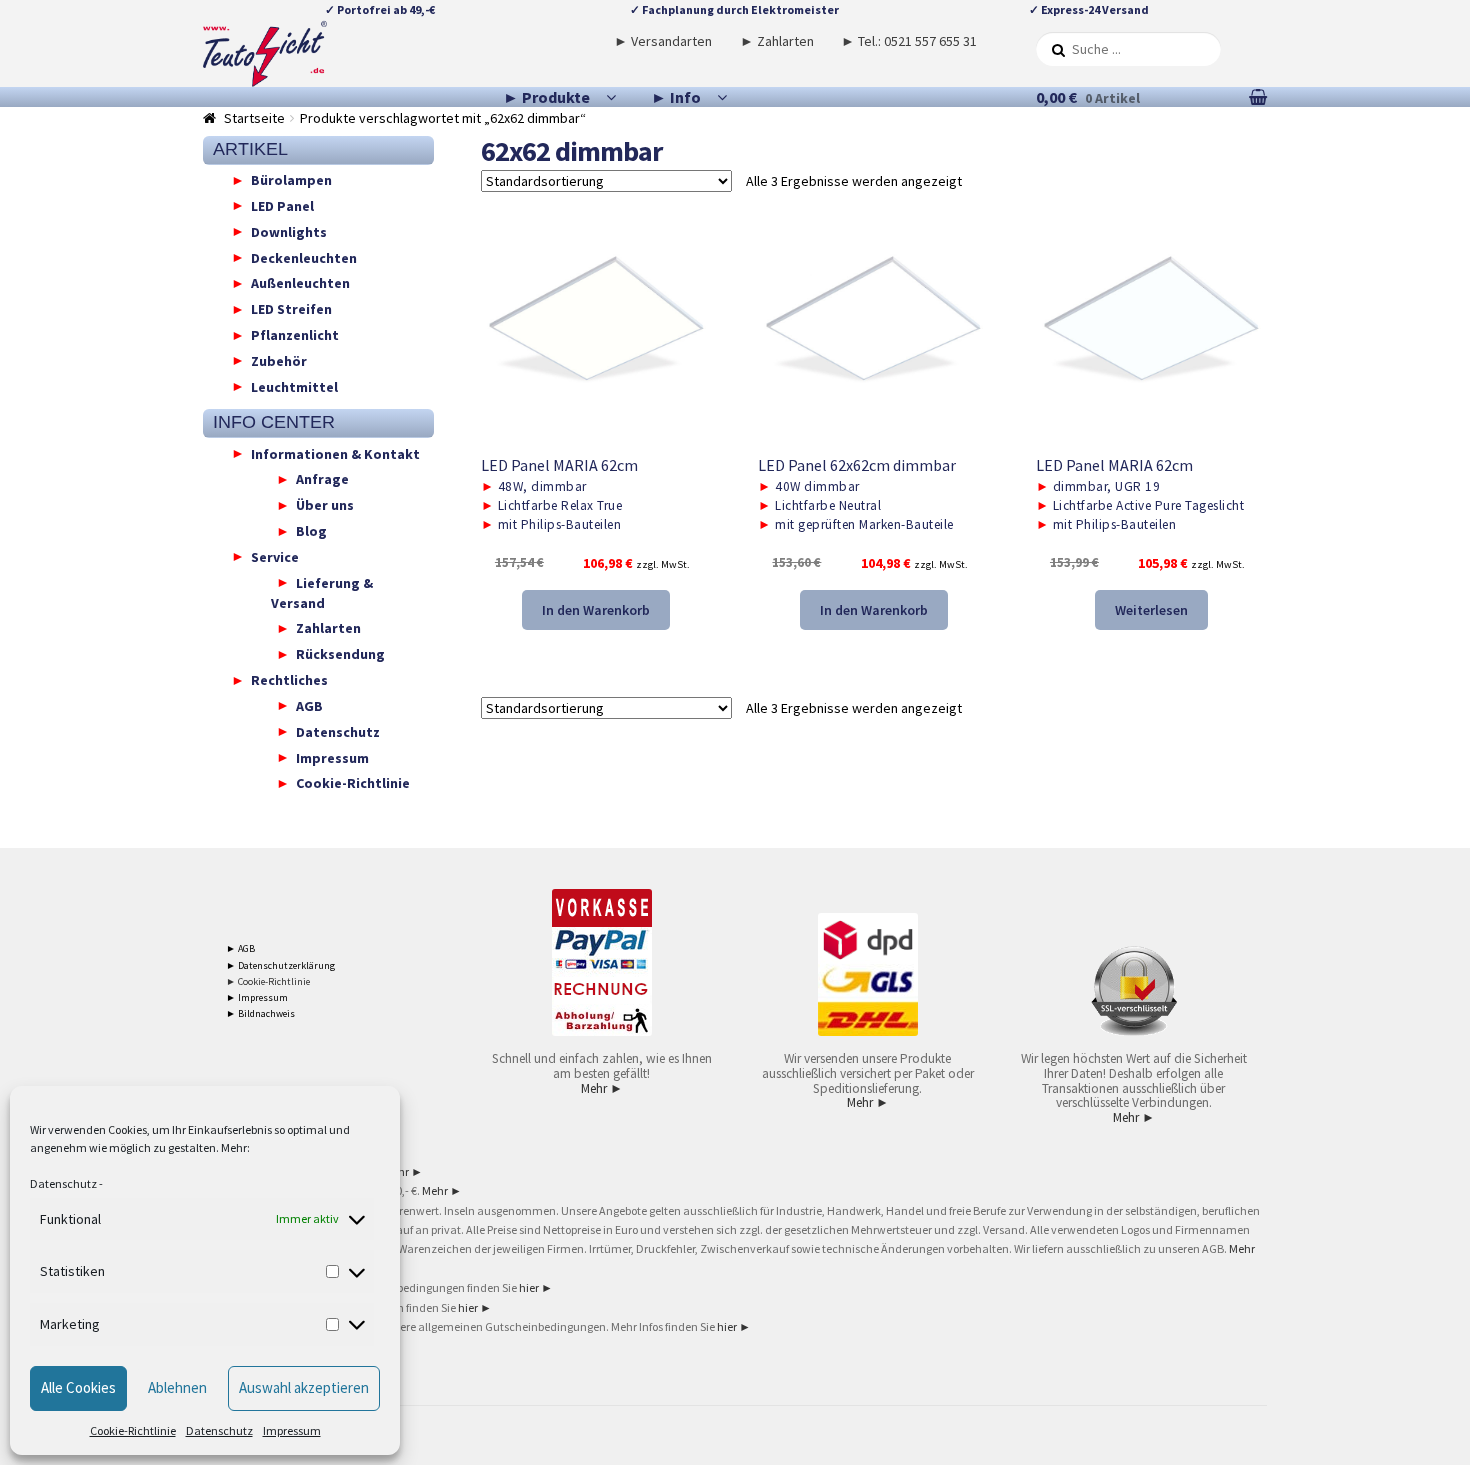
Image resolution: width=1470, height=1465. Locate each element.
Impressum (292, 1430)
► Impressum (257, 997)
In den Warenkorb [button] (596, 610)
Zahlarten (328, 628)
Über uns (325, 505)
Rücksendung (340, 654)
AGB (309, 705)
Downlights (289, 231)
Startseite (254, 118)
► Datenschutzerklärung (280, 965)
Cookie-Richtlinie (133, 1430)
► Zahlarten (777, 41)
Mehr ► (602, 1088)
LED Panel (282, 205)
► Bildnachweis (260, 1013)
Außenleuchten (300, 283)
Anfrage (322, 479)
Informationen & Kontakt (335, 453)
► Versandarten (663, 41)
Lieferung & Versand (322, 592)
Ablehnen (177, 1387)
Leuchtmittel (294, 386)
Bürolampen (291, 180)
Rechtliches (289, 680)
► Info (676, 97)
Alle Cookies (78, 1387)
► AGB (240, 948)
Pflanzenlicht (295, 335)
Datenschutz (63, 1183)
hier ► (536, 1287)
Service (275, 556)
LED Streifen (291, 309)
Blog (311, 531)
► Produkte (546, 97)
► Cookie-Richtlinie (268, 981)
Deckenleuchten (304, 257)
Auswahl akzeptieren (304, 1387)
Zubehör (279, 360)
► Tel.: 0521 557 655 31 (909, 41)
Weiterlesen (1151, 610)
